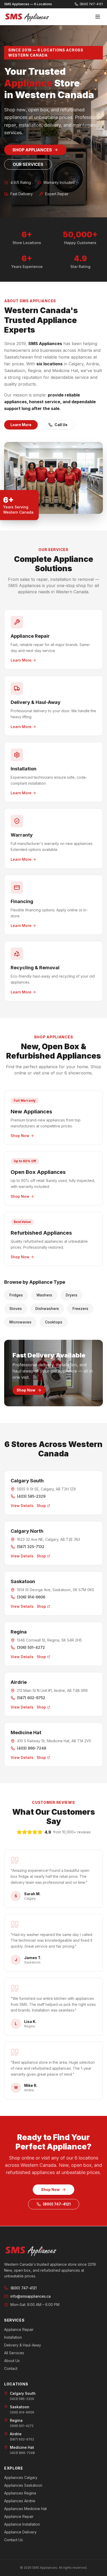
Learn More (21, 425)
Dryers (72, 1295)
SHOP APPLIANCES (32, 150)
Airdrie (19, 1682)
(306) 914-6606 (31, 1597)
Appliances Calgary (21, 2477)
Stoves (16, 1309)
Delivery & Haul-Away (23, 2345)
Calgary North (27, 1531)
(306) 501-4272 (31, 1647)
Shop (41, 1506)
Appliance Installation (22, 2524)
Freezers (80, 1309)
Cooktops (54, 1322)
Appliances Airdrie (20, 2501)
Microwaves (20, 1322)
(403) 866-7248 (32, 1748)
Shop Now (26, 1390)
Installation (13, 2337)
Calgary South (27, 1481)
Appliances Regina (20, 2493)
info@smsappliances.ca (31, 2296)
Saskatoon (23, 1581)
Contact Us (14, 2540)
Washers (44, 1295)
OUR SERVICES (28, 164)
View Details (22, 1506)
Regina (19, 1632)
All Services (14, 2353)
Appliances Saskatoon (23, 2485)
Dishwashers (47, 1309)
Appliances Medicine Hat (25, 2509)
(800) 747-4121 (57, 2204)
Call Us (61, 425)
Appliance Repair (19, 2329)
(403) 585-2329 (31, 1496)
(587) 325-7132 (31, 1547)
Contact (11, 2368)
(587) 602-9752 (31, 1698)
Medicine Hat (26, 1733)
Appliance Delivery (20, 2532)
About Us (12, 2361)
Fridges (16, 1295)
